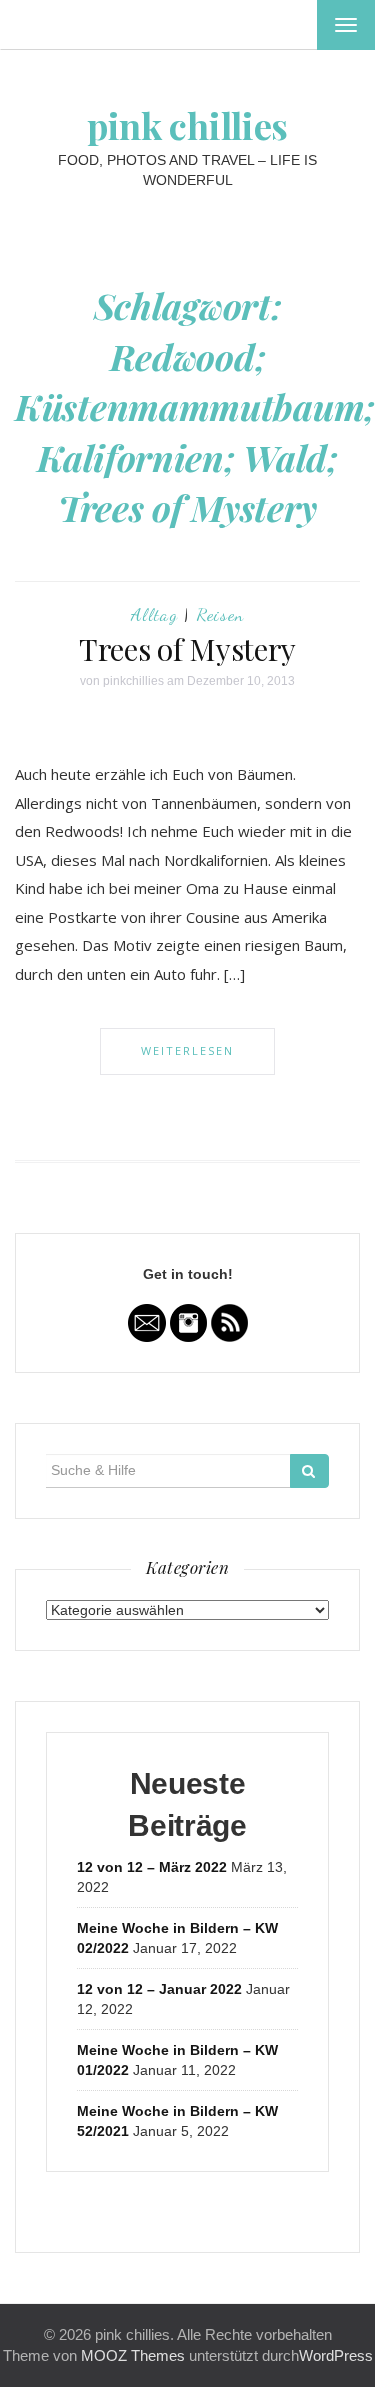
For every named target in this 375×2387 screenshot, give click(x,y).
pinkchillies (133, 681)
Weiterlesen (187, 1050)
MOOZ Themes (133, 2355)
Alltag (154, 614)
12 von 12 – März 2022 (152, 1867)
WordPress (336, 2355)
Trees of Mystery (187, 649)
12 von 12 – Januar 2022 (159, 1989)
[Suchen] (309, 1471)
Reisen (220, 614)
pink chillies (187, 125)
